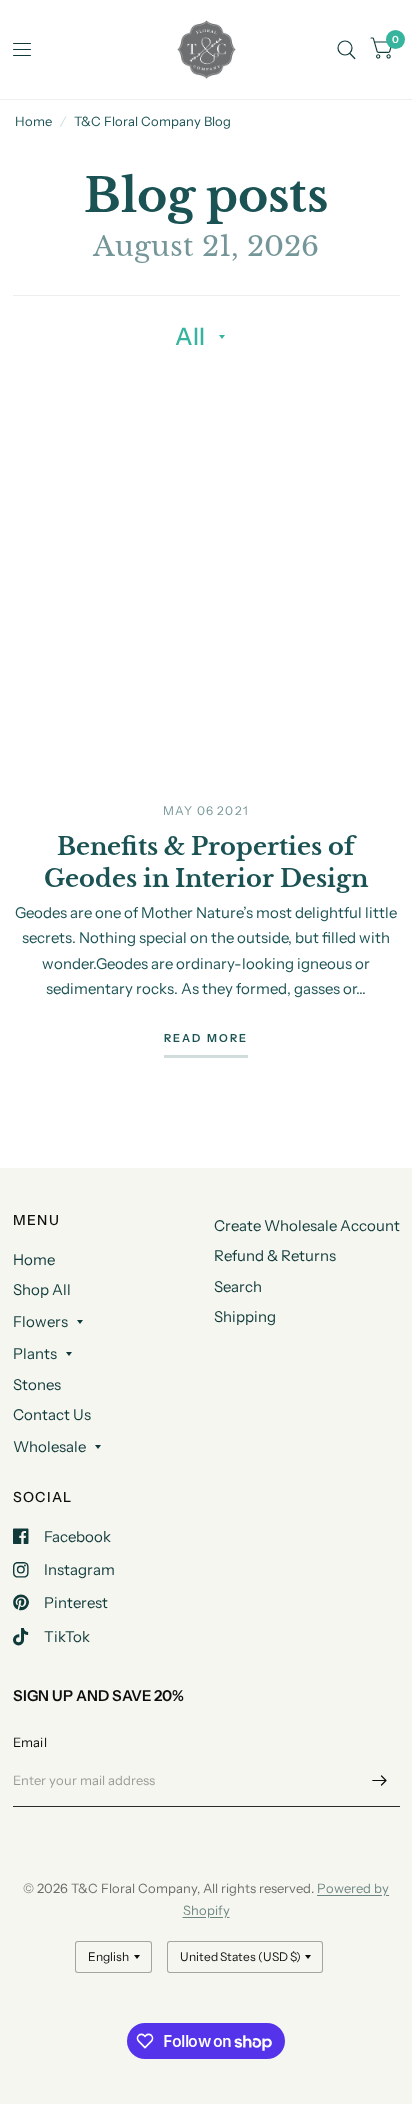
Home (33, 121)
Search (238, 1286)
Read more (206, 1039)
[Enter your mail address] (380, 1781)
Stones (37, 1384)
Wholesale (49, 1446)
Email (30, 1742)
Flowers (40, 1321)
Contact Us (52, 1414)
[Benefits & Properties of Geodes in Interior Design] (206, 571)
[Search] (346, 49)
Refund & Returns (275, 1255)
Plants (35, 1353)
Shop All (42, 1289)
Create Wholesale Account (307, 1225)
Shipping (245, 1316)
